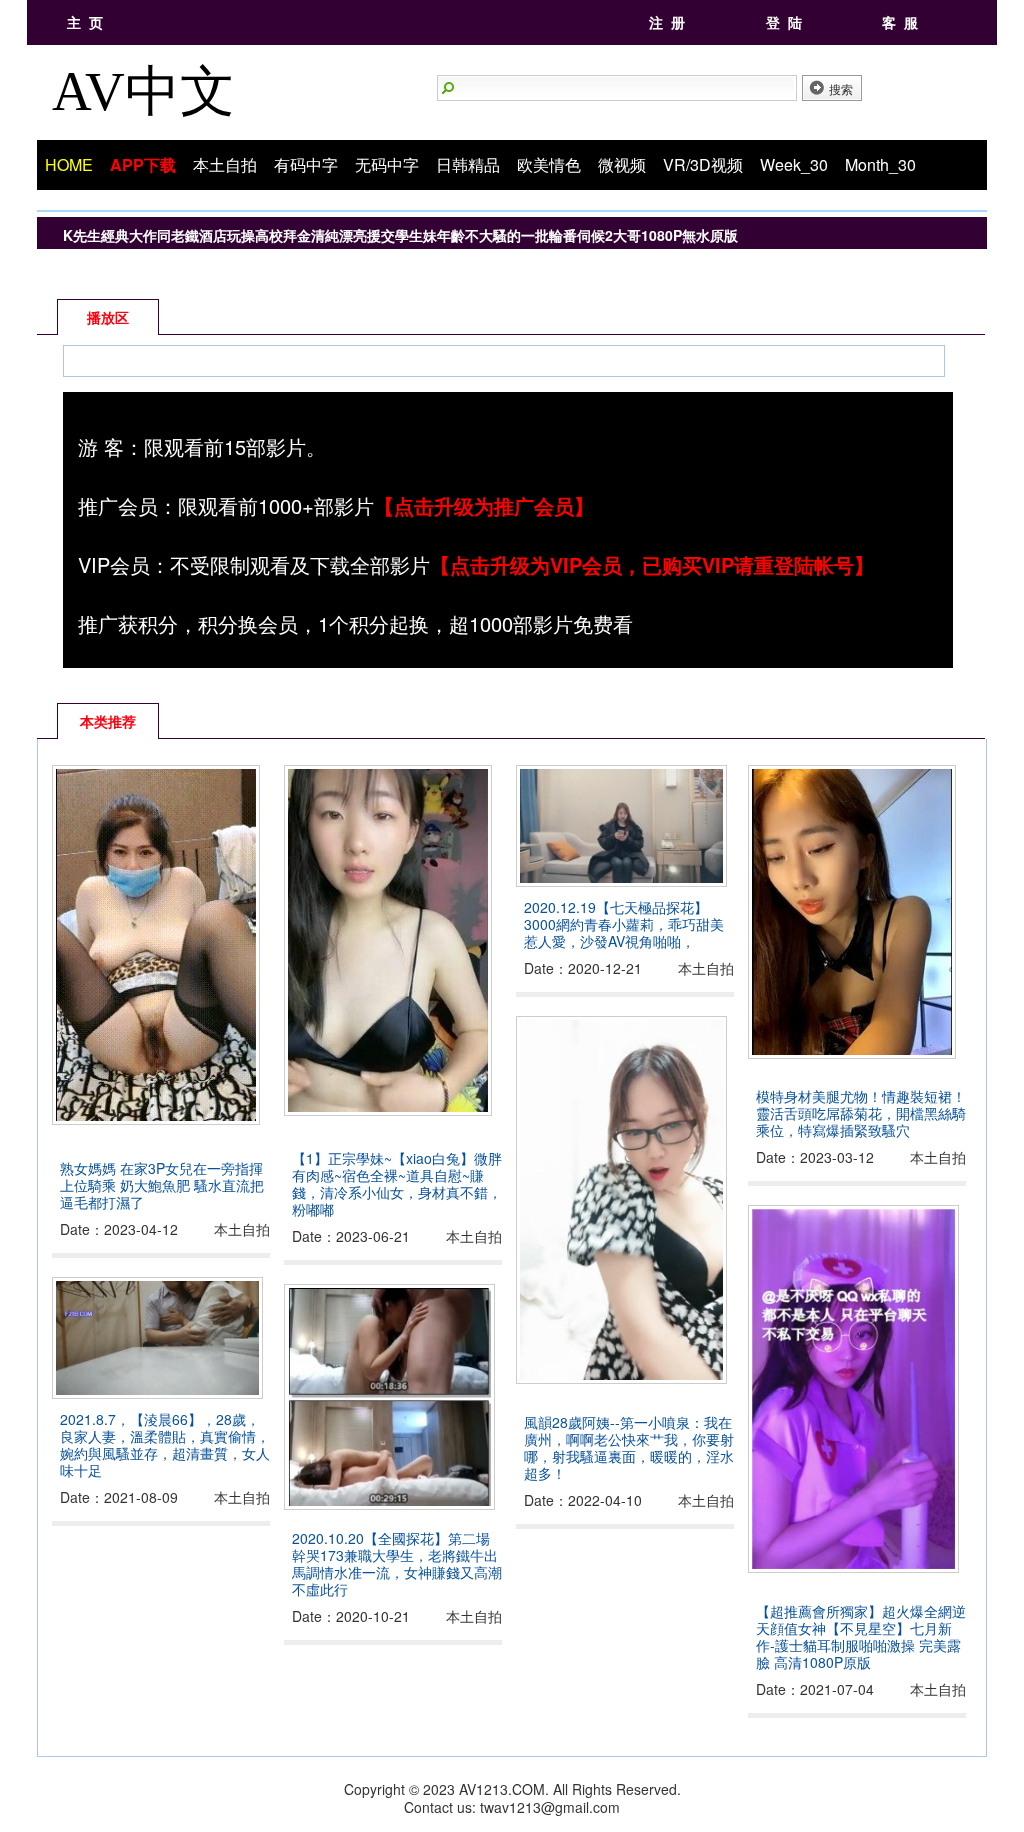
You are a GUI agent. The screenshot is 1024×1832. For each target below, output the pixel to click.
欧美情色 (549, 164)
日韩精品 (468, 164)
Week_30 (794, 164)
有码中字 (306, 164)
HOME (69, 164)
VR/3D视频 (703, 164)
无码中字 (387, 164)
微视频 (622, 164)
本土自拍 (225, 164)
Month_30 (880, 164)
